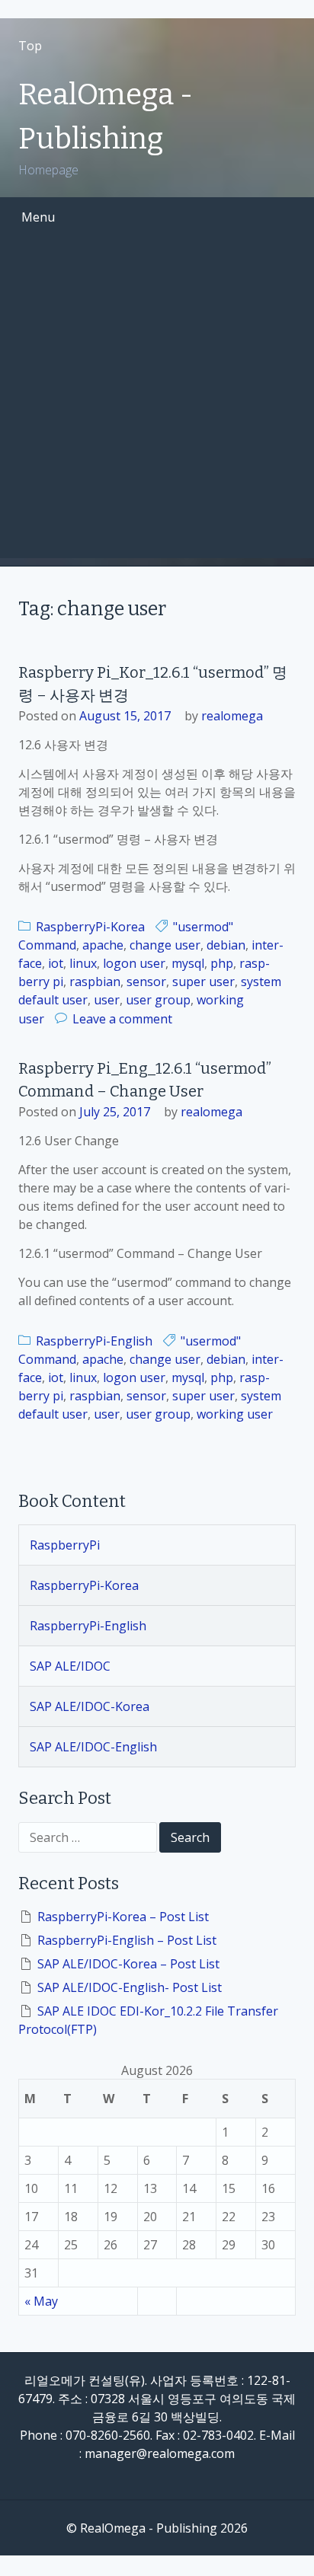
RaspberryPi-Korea (90, 927)
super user (203, 982)
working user (235, 1414)
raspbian (95, 982)
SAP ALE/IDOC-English (93, 1747)
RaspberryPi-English (94, 1341)
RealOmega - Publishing (106, 117)
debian (226, 945)
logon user (134, 963)
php (222, 963)
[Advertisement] (157, 401)
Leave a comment (122, 1019)
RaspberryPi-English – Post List (127, 1940)
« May (41, 2301)
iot (56, 963)
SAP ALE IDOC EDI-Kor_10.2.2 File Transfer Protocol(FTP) (148, 2020)
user (107, 1000)
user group (158, 1000)
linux (83, 963)
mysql (188, 963)
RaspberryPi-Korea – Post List (123, 1917)
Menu (38, 217)
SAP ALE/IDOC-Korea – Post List (128, 1964)
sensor (146, 982)
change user (165, 945)
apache (103, 945)
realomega (232, 716)
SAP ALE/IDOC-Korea (90, 1706)
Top (30, 46)
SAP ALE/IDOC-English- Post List (130, 1987)
